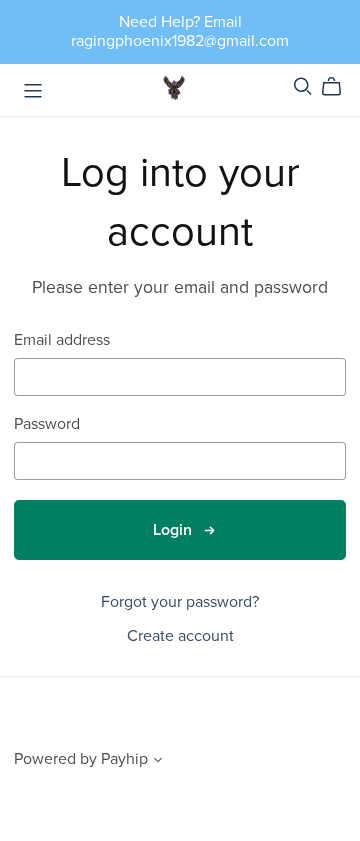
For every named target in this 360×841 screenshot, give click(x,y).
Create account (180, 636)
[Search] (303, 86)
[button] (158, 762)
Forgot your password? (180, 602)
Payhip (124, 759)
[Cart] (339, 87)
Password (47, 424)
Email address (62, 340)
